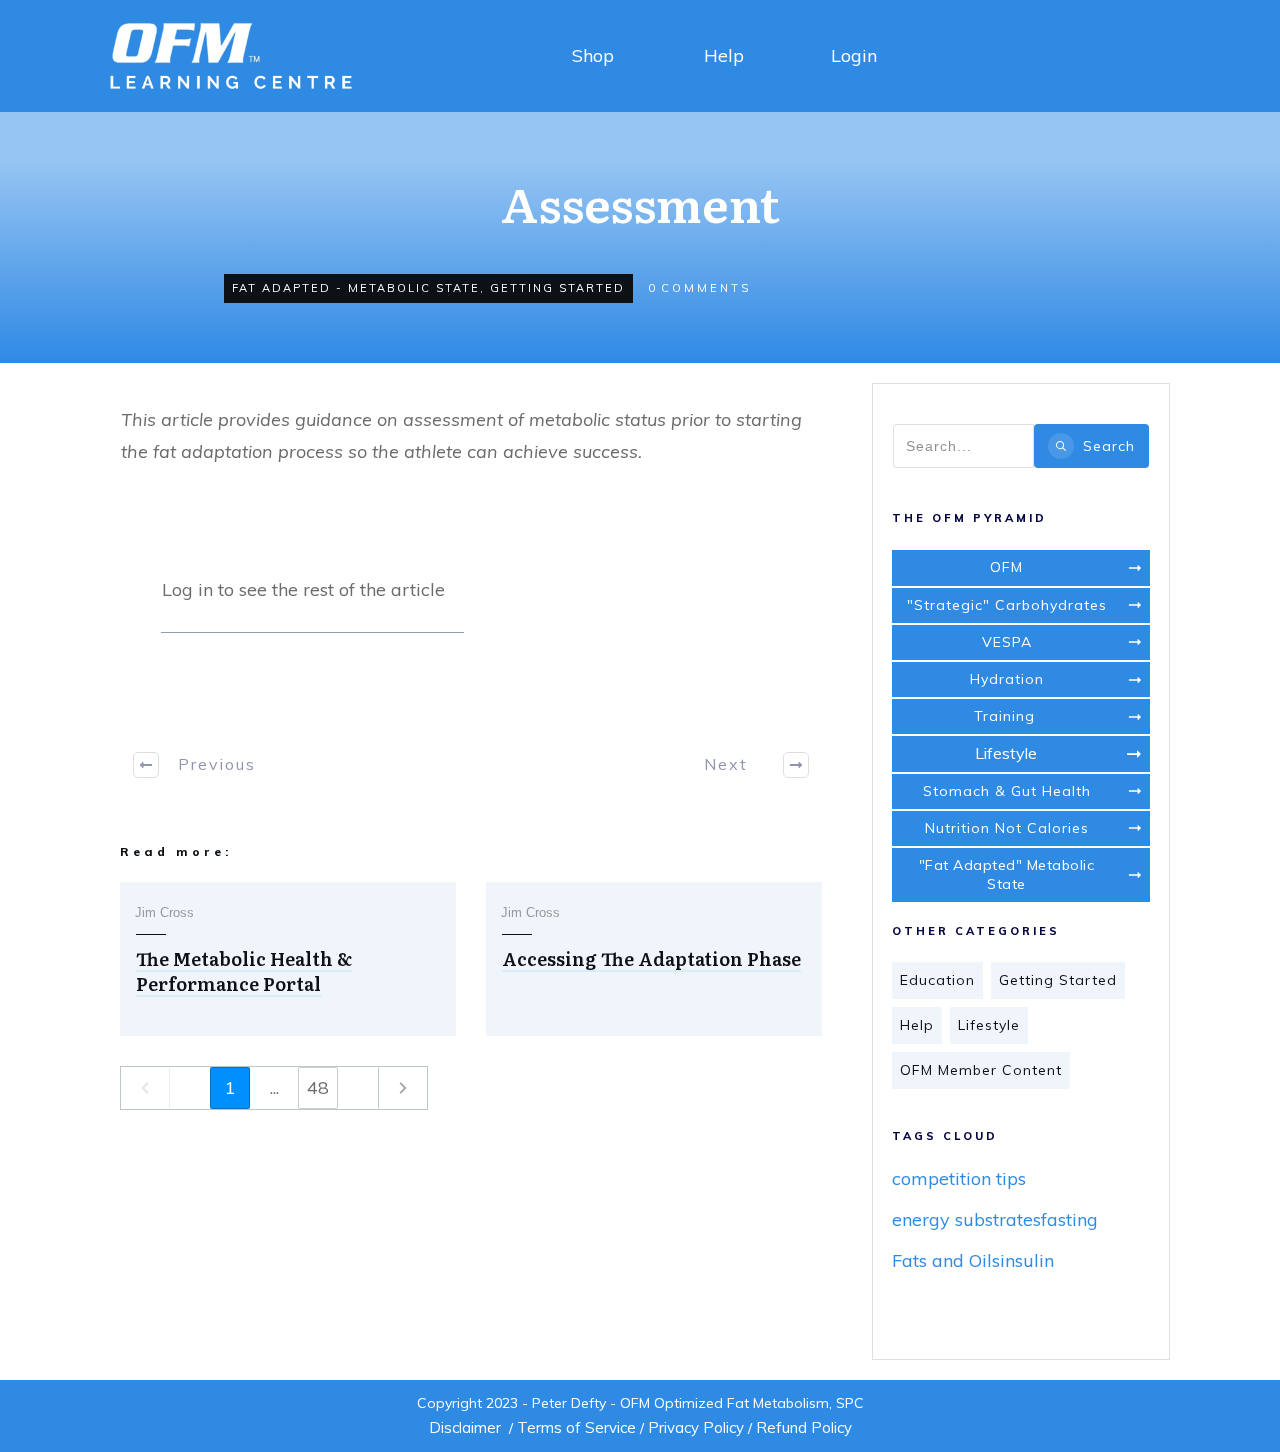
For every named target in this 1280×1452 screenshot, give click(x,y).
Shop (593, 55)
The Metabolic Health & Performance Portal (244, 971)
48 (318, 1087)
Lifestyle (989, 1025)
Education (937, 980)
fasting (1069, 1219)
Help (724, 55)
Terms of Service (576, 1427)
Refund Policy (804, 1427)
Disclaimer (465, 1427)
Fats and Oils (946, 1260)
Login (854, 55)
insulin (1027, 1260)
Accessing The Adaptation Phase (651, 958)
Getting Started (557, 288)
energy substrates (966, 1219)
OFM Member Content (981, 1070)
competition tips (959, 1178)
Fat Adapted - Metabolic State (356, 288)
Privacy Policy (696, 1427)
